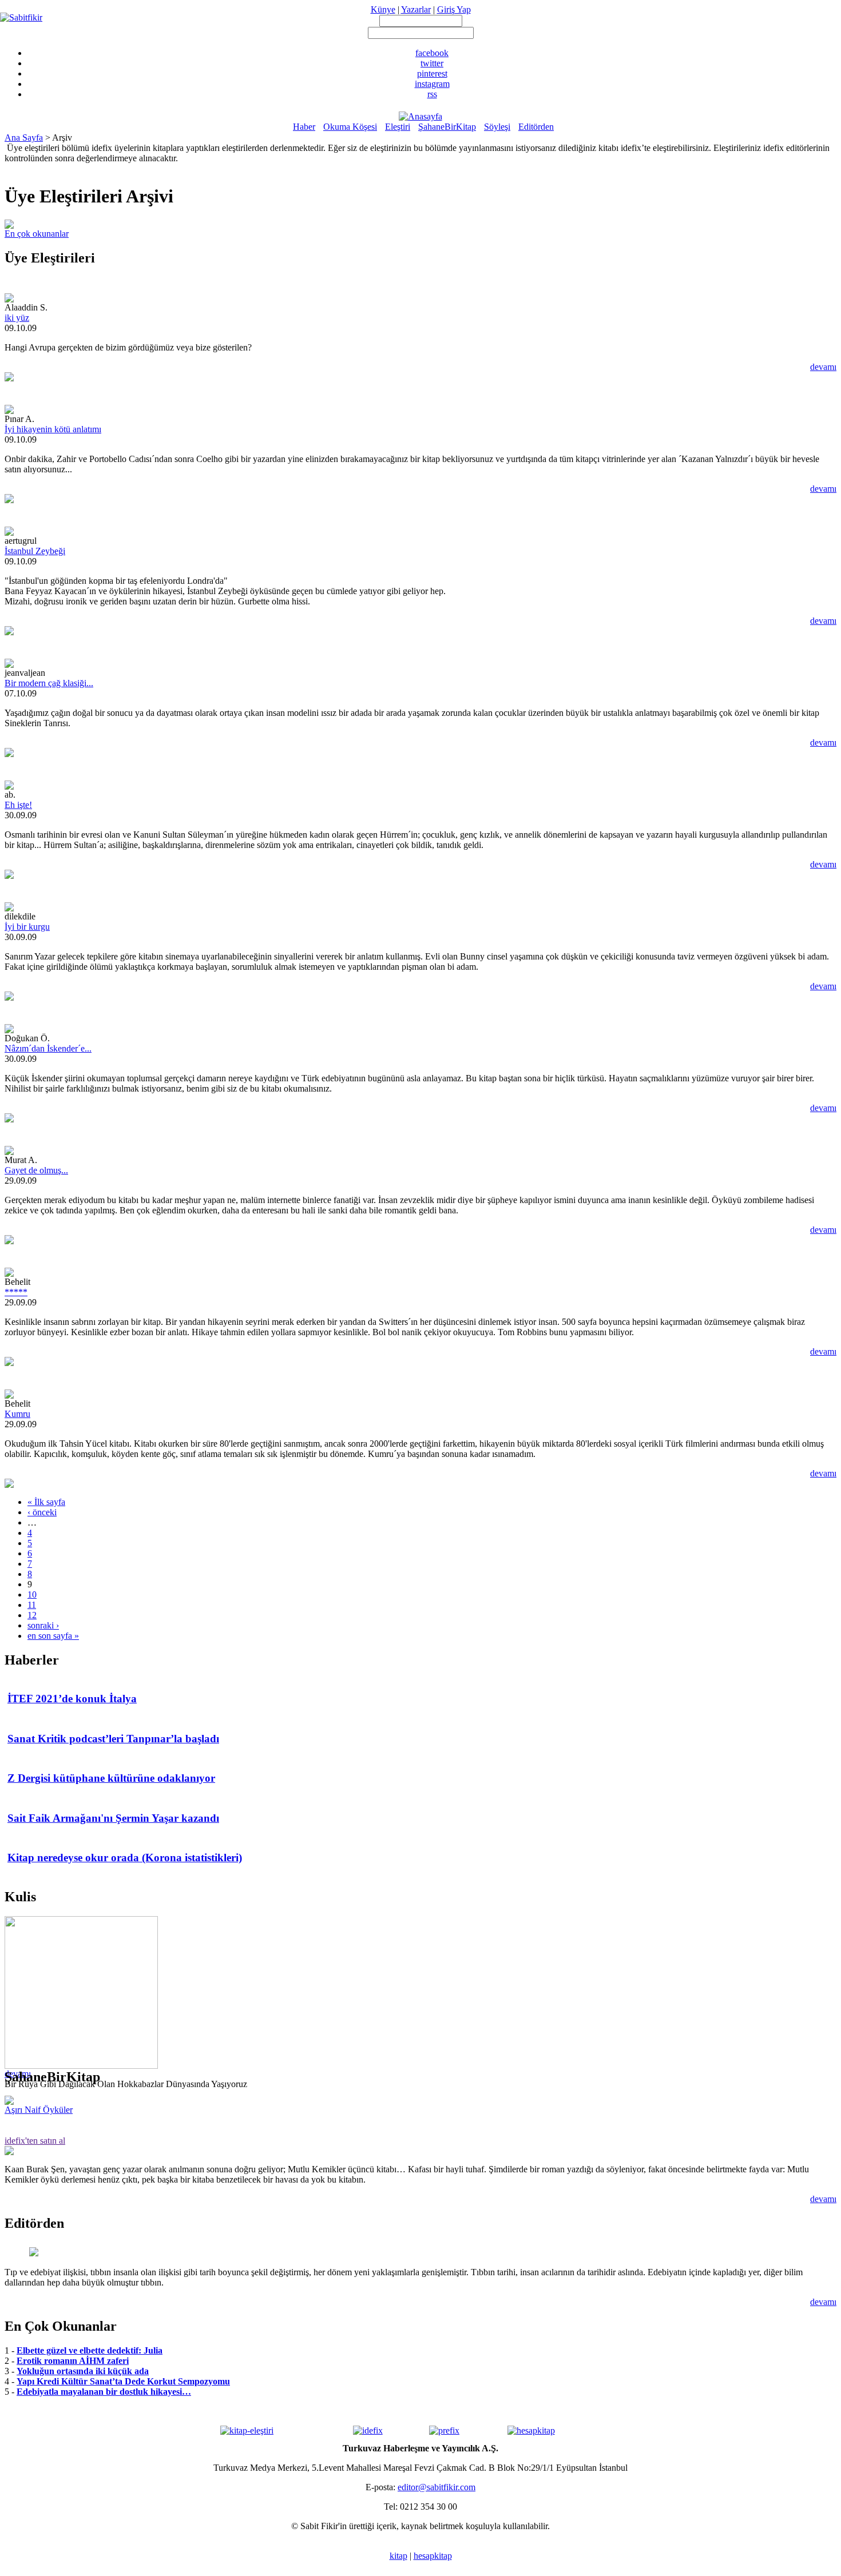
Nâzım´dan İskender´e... (48, 1048)
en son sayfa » (53, 1636)
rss (432, 94)
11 (32, 1605)
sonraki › (43, 1625)
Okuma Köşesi (350, 127)
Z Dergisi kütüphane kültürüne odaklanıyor (111, 1778)
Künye (383, 9)
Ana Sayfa (24, 138)
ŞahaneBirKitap (447, 127)
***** (16, 1292)
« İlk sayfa (46, 1502)
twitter (432, 63)
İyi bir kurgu (27, 927)
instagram (432, 84)
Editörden (536, 127)
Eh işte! (18, 805)
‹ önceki (42, 1512)
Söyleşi (497, 127)
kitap (398, 2556)
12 (32, 1615)
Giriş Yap (454, 9)
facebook (432, 53)
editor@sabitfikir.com (437, 2487)
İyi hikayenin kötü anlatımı (53, 429)
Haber (304, 127)
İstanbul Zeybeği (35, 551)
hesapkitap (433, 2556)
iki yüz (17, 318)
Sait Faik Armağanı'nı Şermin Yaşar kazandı (113, 1818)
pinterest (432, 73)
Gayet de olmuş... (36, 1170)
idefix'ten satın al (35, 2141)
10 (32, 1594)
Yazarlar (416, 9)
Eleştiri (398, 127)
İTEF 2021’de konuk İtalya (72, 1699)
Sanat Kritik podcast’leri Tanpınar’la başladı (113, 1739)
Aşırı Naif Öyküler (39, 2110)
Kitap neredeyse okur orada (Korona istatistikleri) (125, 1858)
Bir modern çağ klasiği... (49, 683)
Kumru (17, 1414)
